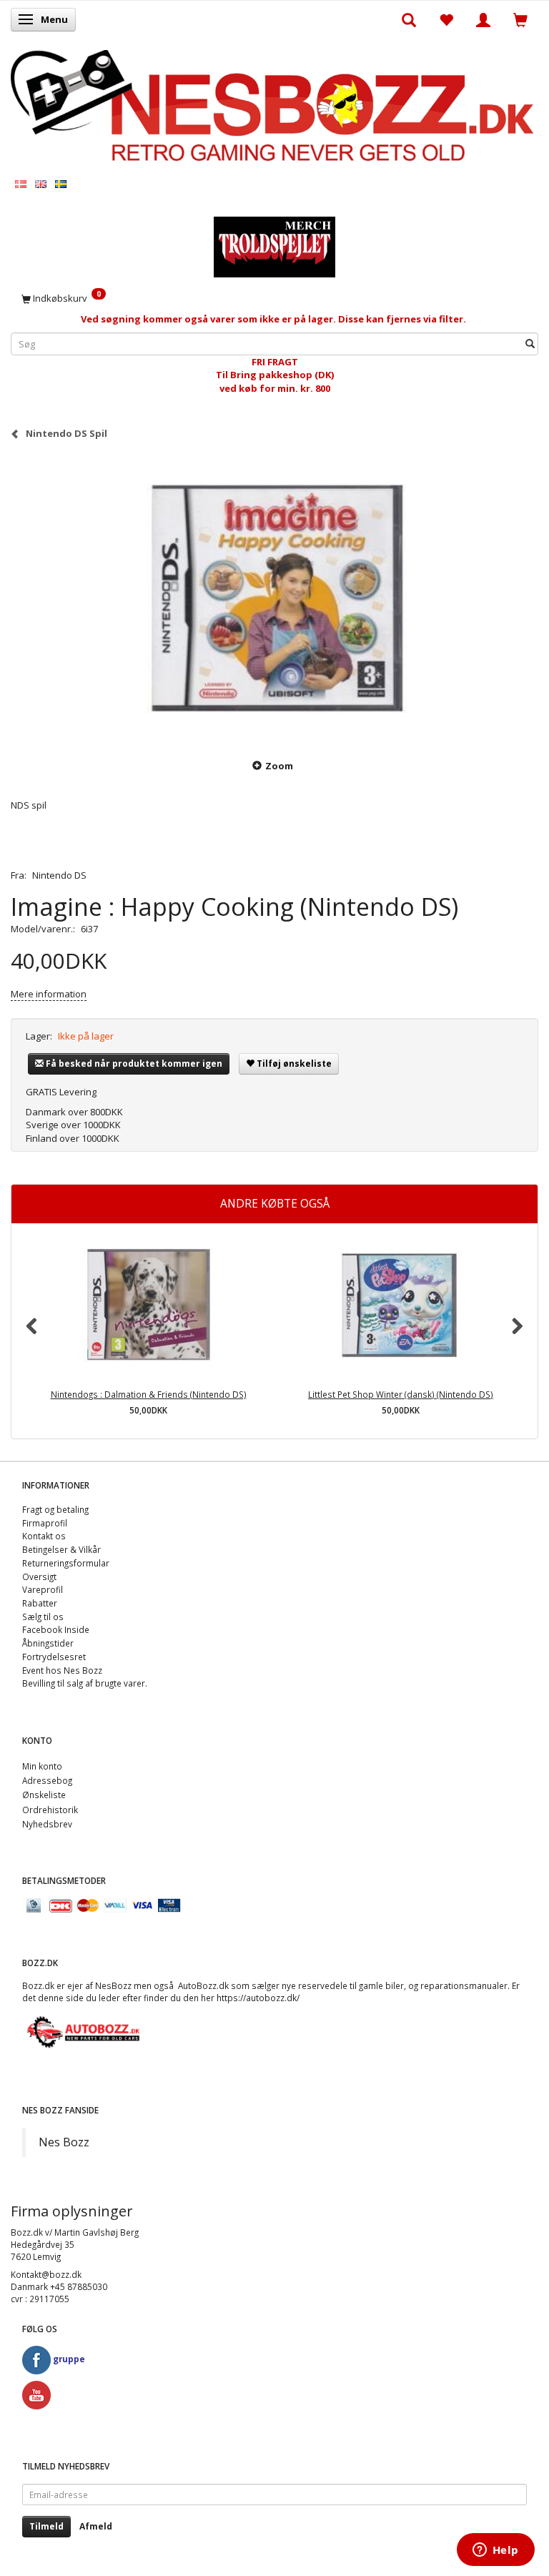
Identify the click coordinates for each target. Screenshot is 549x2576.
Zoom (279, 766)
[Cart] (520, 19)
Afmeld (96, 2526)
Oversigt (39, 1576)
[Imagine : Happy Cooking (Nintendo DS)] (274, 598)
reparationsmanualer (464, 1985)
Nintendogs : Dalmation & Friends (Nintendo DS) (149, 1394)
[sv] (61, 183)
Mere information (49, 994)
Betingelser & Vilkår (61, 1549)
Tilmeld (46, 2526)
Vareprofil (43, 1589)
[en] (41, 183)
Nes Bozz (64, 2142)
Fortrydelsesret (54, 1657)
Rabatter (40, 1603)
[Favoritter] (446, 19)
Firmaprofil (45, 1523)
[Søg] (530, 344)
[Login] (483, 19)
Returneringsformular (66, 1563)
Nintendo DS (59, 875)
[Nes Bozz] (274, 106)
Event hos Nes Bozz (62, 1670)
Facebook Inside (56, 1629)
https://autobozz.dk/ (258, 1998)
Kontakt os (44, 1536)
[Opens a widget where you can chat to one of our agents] (495, 2551)
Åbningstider (48, 1643)
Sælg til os (43, 1617)
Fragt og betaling (55, 1509)
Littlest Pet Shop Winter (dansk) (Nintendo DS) (401, 1394)
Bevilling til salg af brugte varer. (85, 1683)
